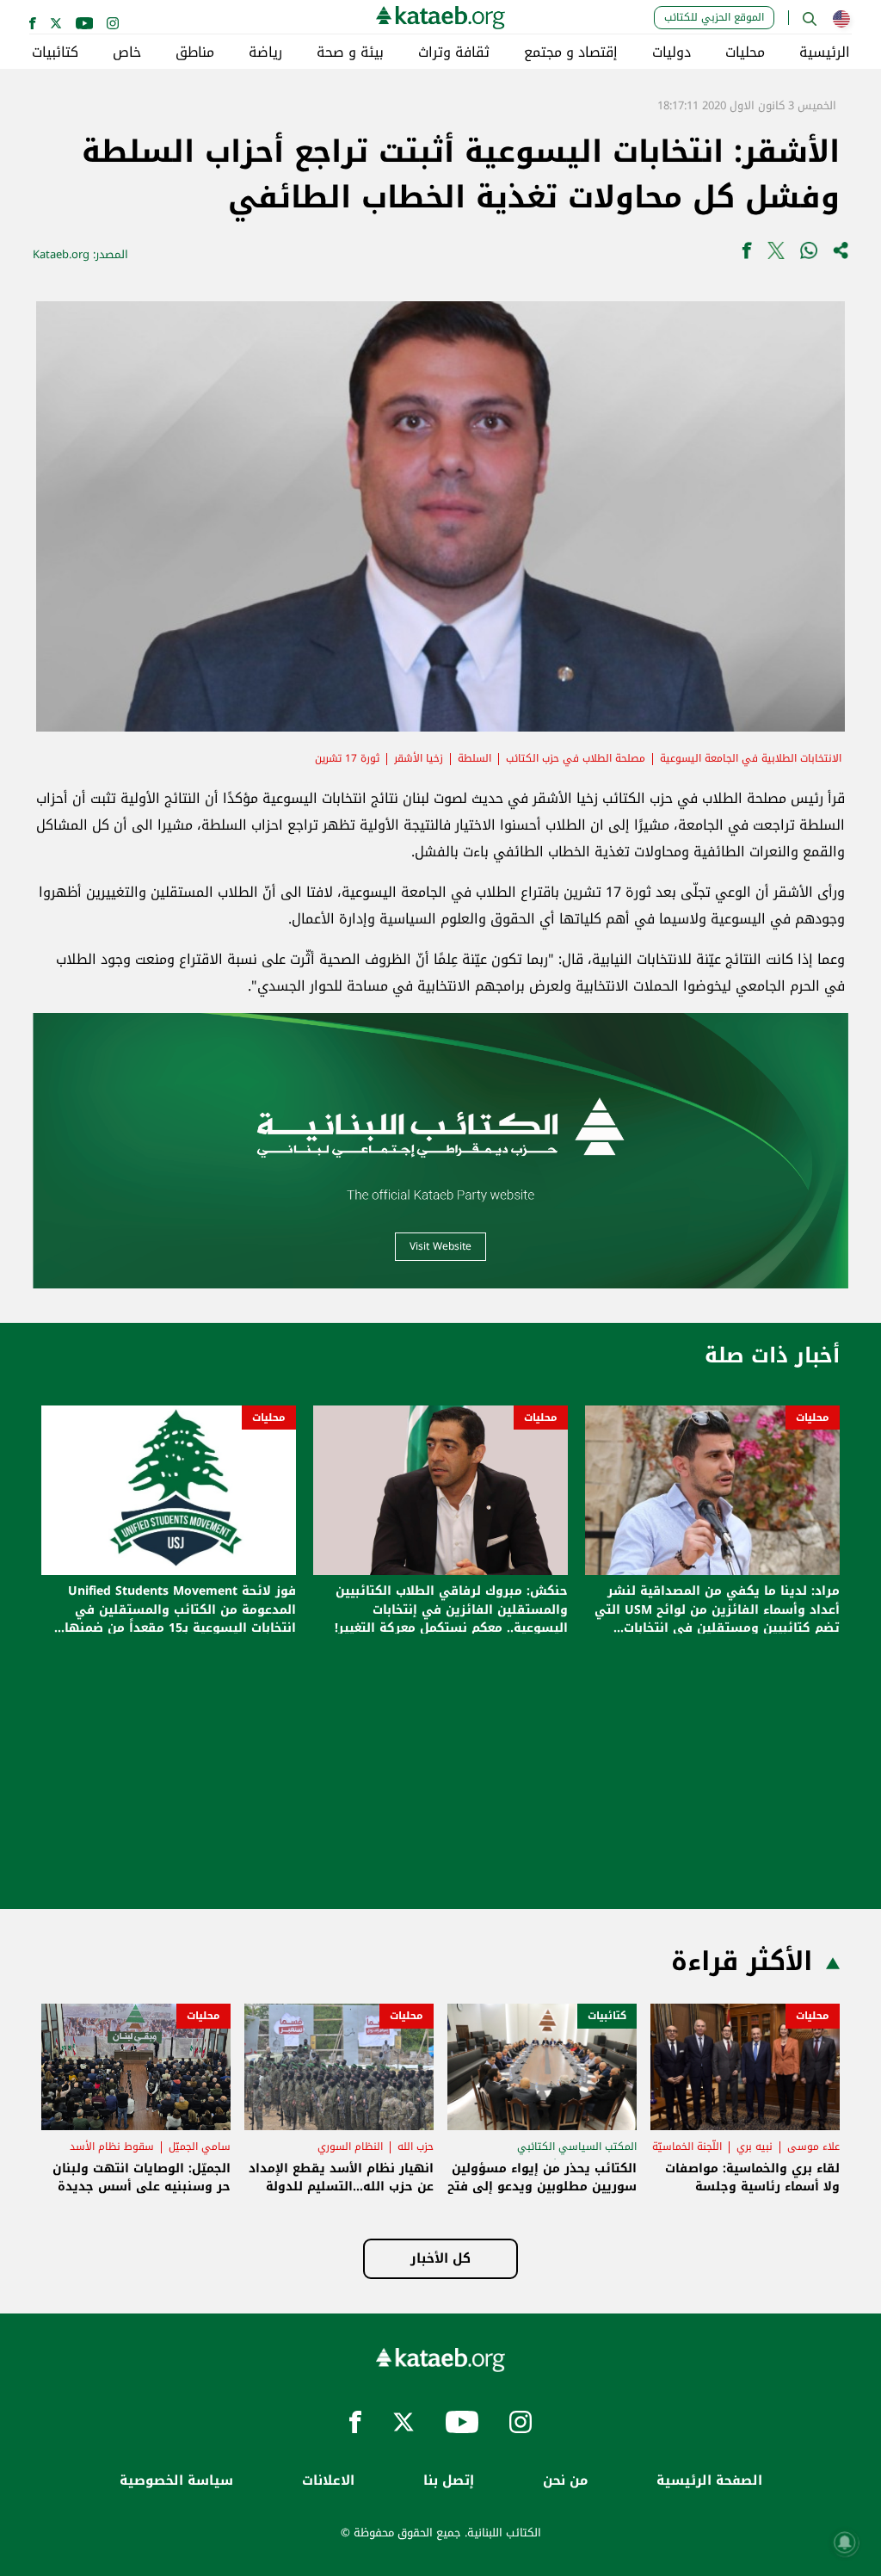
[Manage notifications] (845, 2542)
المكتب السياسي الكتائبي (577, 2147)
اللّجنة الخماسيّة (687, 2147)
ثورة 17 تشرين (347, 758)
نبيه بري (755, 2147)
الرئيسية (825, 53)
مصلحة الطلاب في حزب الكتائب (576, 758)
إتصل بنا (449, 2481)
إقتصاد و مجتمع (571, 53)
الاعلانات (328, 2481)
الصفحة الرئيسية (709, 2481)
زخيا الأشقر (419, 758)
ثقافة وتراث (454, 53)
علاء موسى (813, 2147)
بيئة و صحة (350, 53)
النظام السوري (350, 2147)
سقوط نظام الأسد (112, 2147)
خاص (127, 53)
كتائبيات (55, 53)
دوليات (672, 53)
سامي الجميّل (200, 2147)
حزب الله (416, 2147)
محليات (745, 53)
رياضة (265, 53)
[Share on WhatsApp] (809, 254)
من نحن (565, 2481)
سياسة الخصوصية (176, 2481)
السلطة (474, 758)
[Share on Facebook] (747, 254)
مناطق (195, 53)
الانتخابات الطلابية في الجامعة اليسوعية (751, 758)
